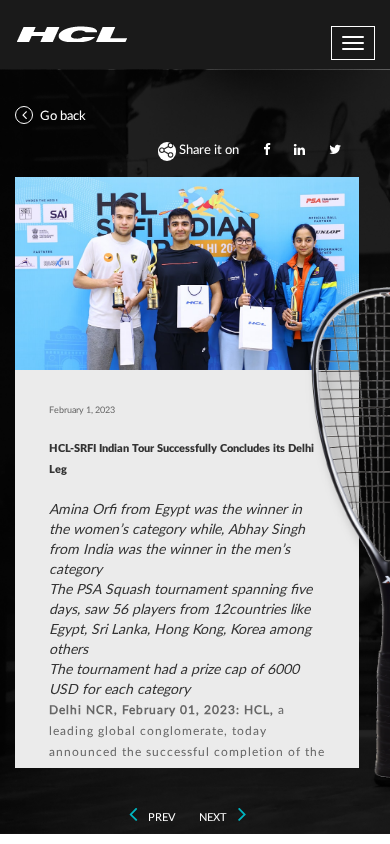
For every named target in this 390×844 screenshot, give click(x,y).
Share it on (207, 150)
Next (214, 817)
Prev (160, 817)
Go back (61, 116)
